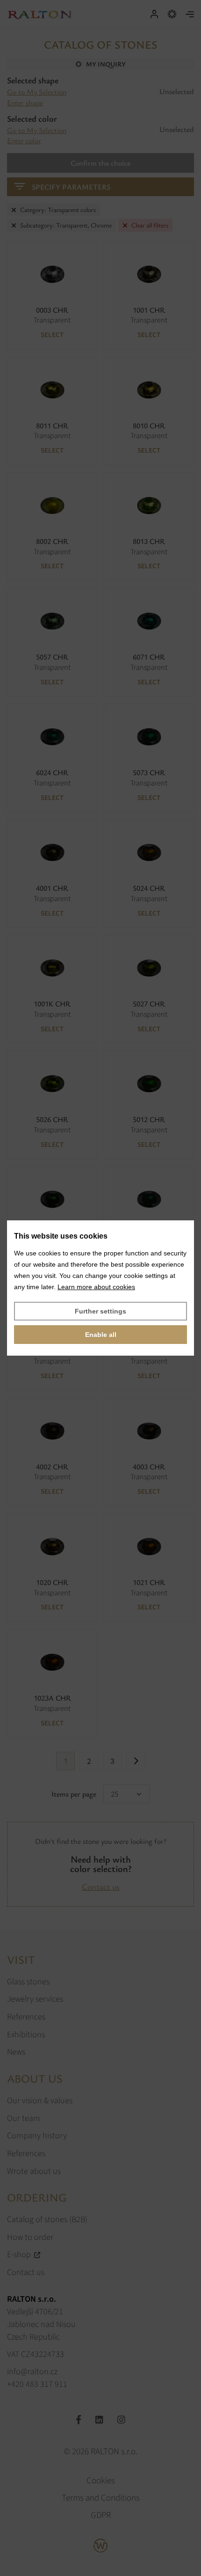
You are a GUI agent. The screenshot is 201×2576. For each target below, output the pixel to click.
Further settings (100, 1311)
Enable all (101, 1335)
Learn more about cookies (96, 1287)
